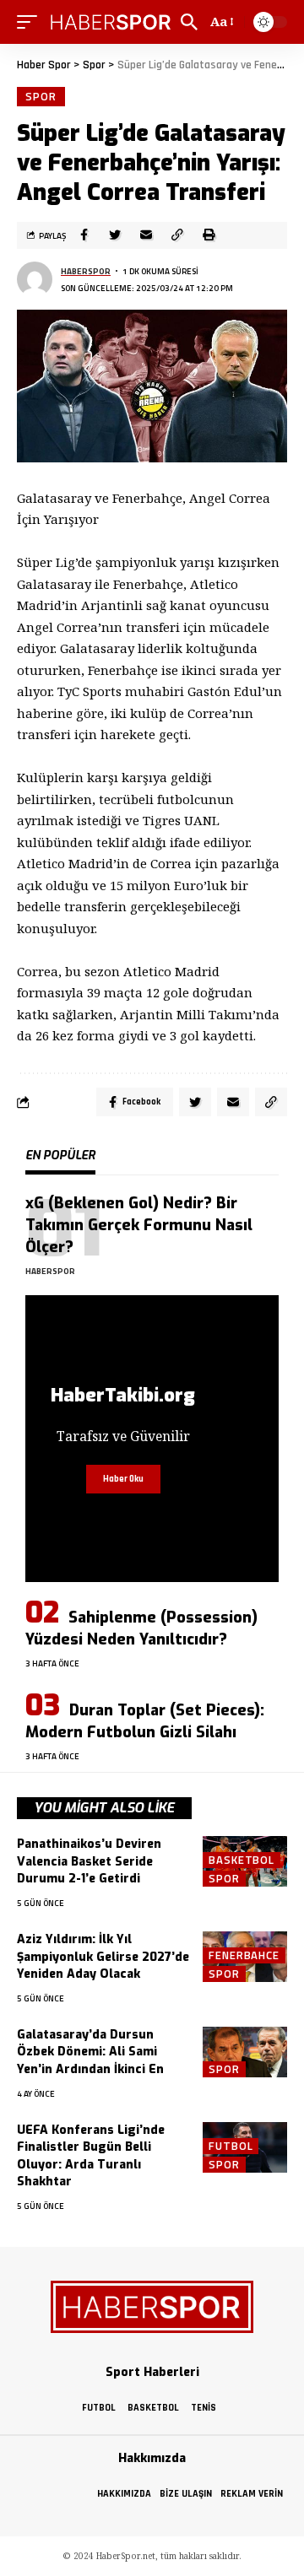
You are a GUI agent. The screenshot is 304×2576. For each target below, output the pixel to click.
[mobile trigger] (31, 22)
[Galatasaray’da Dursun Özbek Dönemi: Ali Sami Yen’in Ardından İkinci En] (245, 2052)
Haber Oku (123, 1479)
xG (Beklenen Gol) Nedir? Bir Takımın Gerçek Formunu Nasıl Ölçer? (139, 1225)
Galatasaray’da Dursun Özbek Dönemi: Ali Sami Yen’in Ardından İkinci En (90, 2052)
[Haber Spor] (111, 22)
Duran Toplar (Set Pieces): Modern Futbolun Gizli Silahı (145, 1721)
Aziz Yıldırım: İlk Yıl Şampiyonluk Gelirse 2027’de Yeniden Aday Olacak (103, 1957)
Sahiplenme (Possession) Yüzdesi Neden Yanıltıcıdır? (141, 1628)
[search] (189, 22)
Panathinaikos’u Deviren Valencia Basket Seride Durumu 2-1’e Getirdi (89, 1861)
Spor (41, 96)
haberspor (86, 271)
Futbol (231, 2146)
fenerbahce (244, 1955)
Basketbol (242, 1860)
